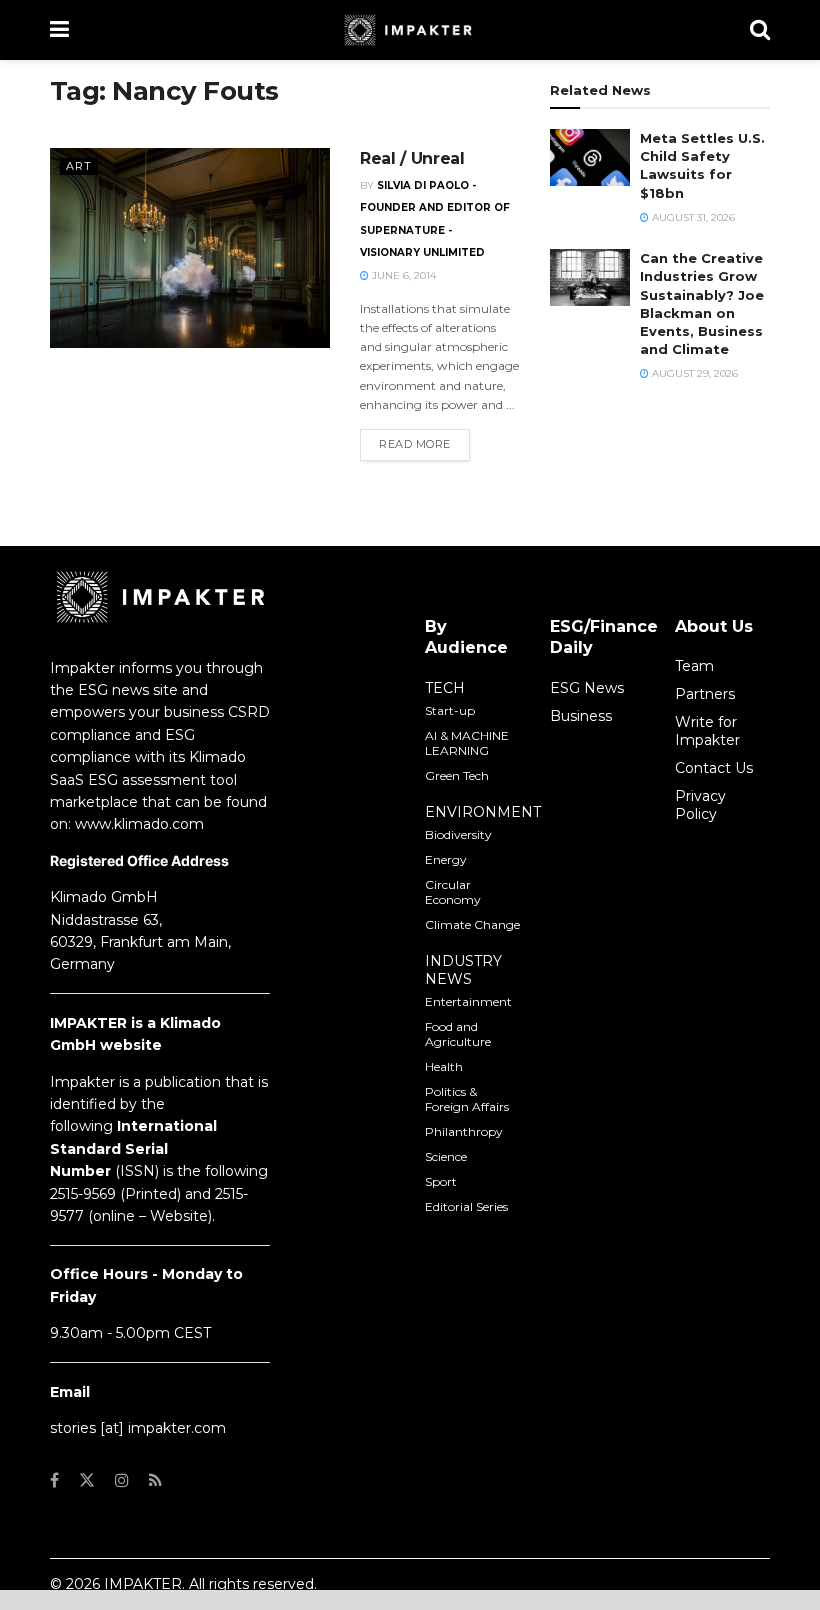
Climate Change (472, 924)
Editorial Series (466, 1206)
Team (694, 666)
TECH (445, 688)
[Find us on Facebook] (54, 1480)
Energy (446, 859)
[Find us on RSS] (155, 1480)
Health (444, 1066)
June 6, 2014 (402, 275)
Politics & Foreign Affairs (467, 1099)
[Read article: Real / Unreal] (190, 248)
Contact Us (714, 768)
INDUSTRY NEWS (463, 970)
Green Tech (457, 775)
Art (79, 166)
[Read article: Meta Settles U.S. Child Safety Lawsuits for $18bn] (590, 157)
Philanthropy (464, 1131)
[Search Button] (760, 30)
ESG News (587, 688)
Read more (424, 443)
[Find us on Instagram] (122, 1480)
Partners (705, 694)
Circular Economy (453, 892)
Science (446, 1156)
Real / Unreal (412, 158)
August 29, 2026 (693, 373)
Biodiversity (458, 834)
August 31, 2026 (692, 217)
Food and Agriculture (458, 1034)
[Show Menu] (59, 30)
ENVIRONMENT (483, 812)
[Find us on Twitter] (87, 1480)
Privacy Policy (700, 805)
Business (581, 716)
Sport (441, 1181)
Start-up (450, 710)
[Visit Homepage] (409, 30)
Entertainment (468, 1001)
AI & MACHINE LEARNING (467, 743)
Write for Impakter (707, 731)
